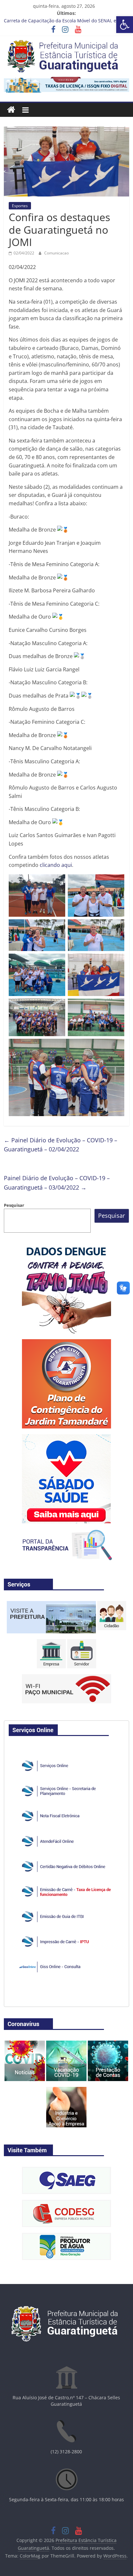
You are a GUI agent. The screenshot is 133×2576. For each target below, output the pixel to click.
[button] (125, 25)
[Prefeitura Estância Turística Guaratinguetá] (11, 110)
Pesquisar (14, 1205)
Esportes (20, 206)
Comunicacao (56, 253)
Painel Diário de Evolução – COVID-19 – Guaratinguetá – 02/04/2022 (61, 1145)
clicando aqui (56, 865)
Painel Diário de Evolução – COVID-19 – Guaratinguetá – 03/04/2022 (57, 1183)
